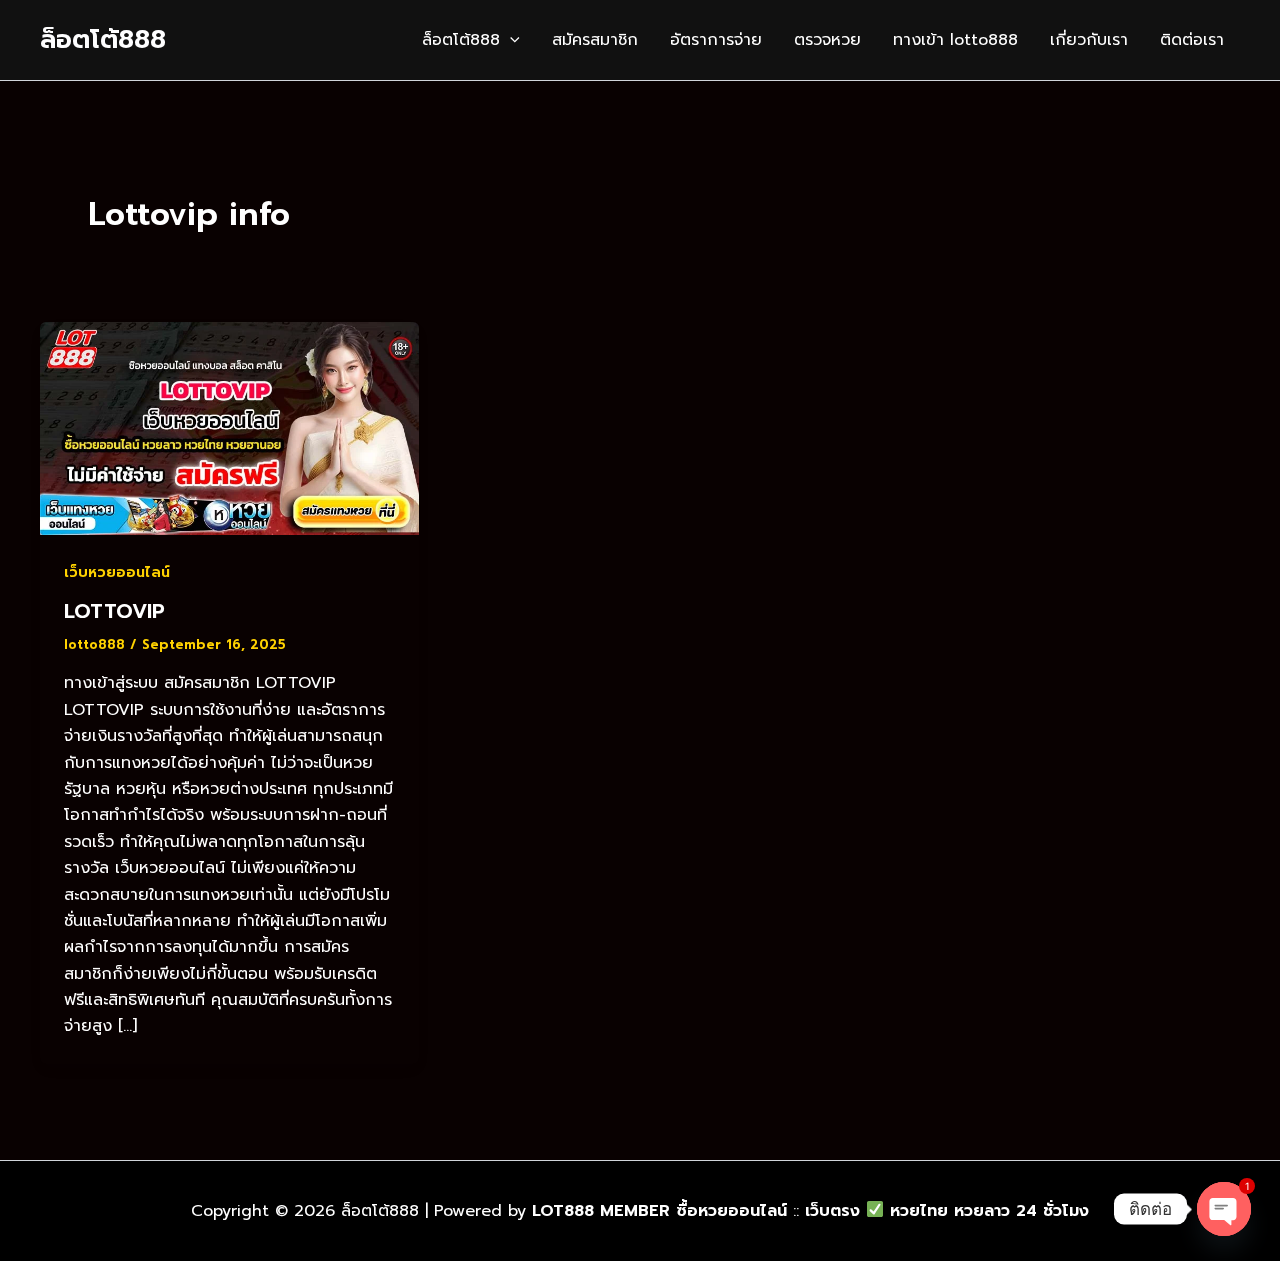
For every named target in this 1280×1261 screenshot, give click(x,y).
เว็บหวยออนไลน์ (117, 572)
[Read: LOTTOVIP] (229, 428)
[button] (510, 40)
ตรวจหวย (827, 40)
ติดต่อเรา (1192, 40)
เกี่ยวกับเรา (1089, 40)
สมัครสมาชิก (595, 40)
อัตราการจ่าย (716, 40)
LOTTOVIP (114, 611)
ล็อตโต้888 (103, 39)
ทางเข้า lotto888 (955, 40)
